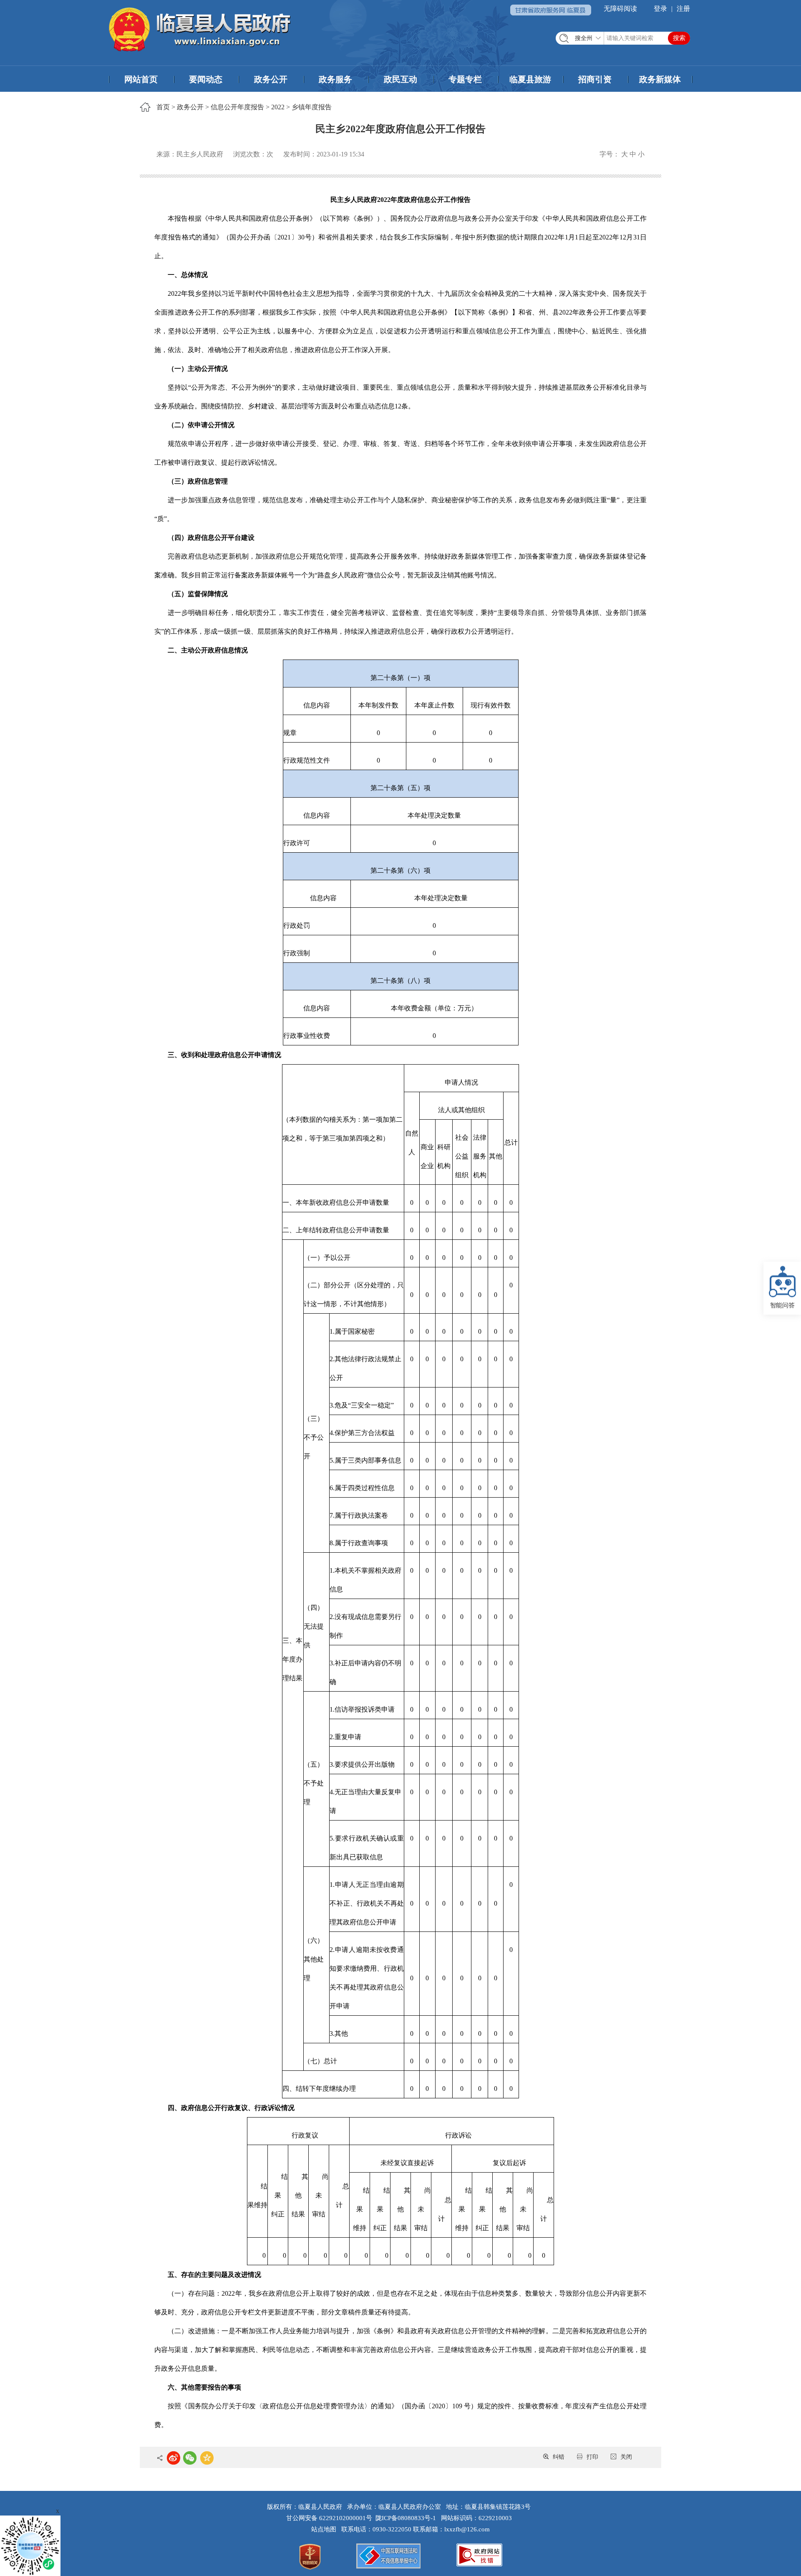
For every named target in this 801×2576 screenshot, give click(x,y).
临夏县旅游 (530, 79)
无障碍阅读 (620, 9)
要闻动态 (206, 79)
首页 (163, 107)
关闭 (626, 2457)
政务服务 (335, 79)
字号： (610, 154)
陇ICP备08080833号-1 (406, 2518)
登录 (660, 9)
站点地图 (325, 2529)
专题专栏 (465, 79)
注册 (683, 9)
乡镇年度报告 (312, 107)
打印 (592, 2457)
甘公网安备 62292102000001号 (329, 2518)
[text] (623, 38)
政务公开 (271, 79)
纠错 (559, 2457)
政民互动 (400, 79)
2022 (278, 107)
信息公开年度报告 (237, 107)
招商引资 (595, 79)
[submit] (679, 38)
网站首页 (141, 79)
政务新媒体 (660, 79)
